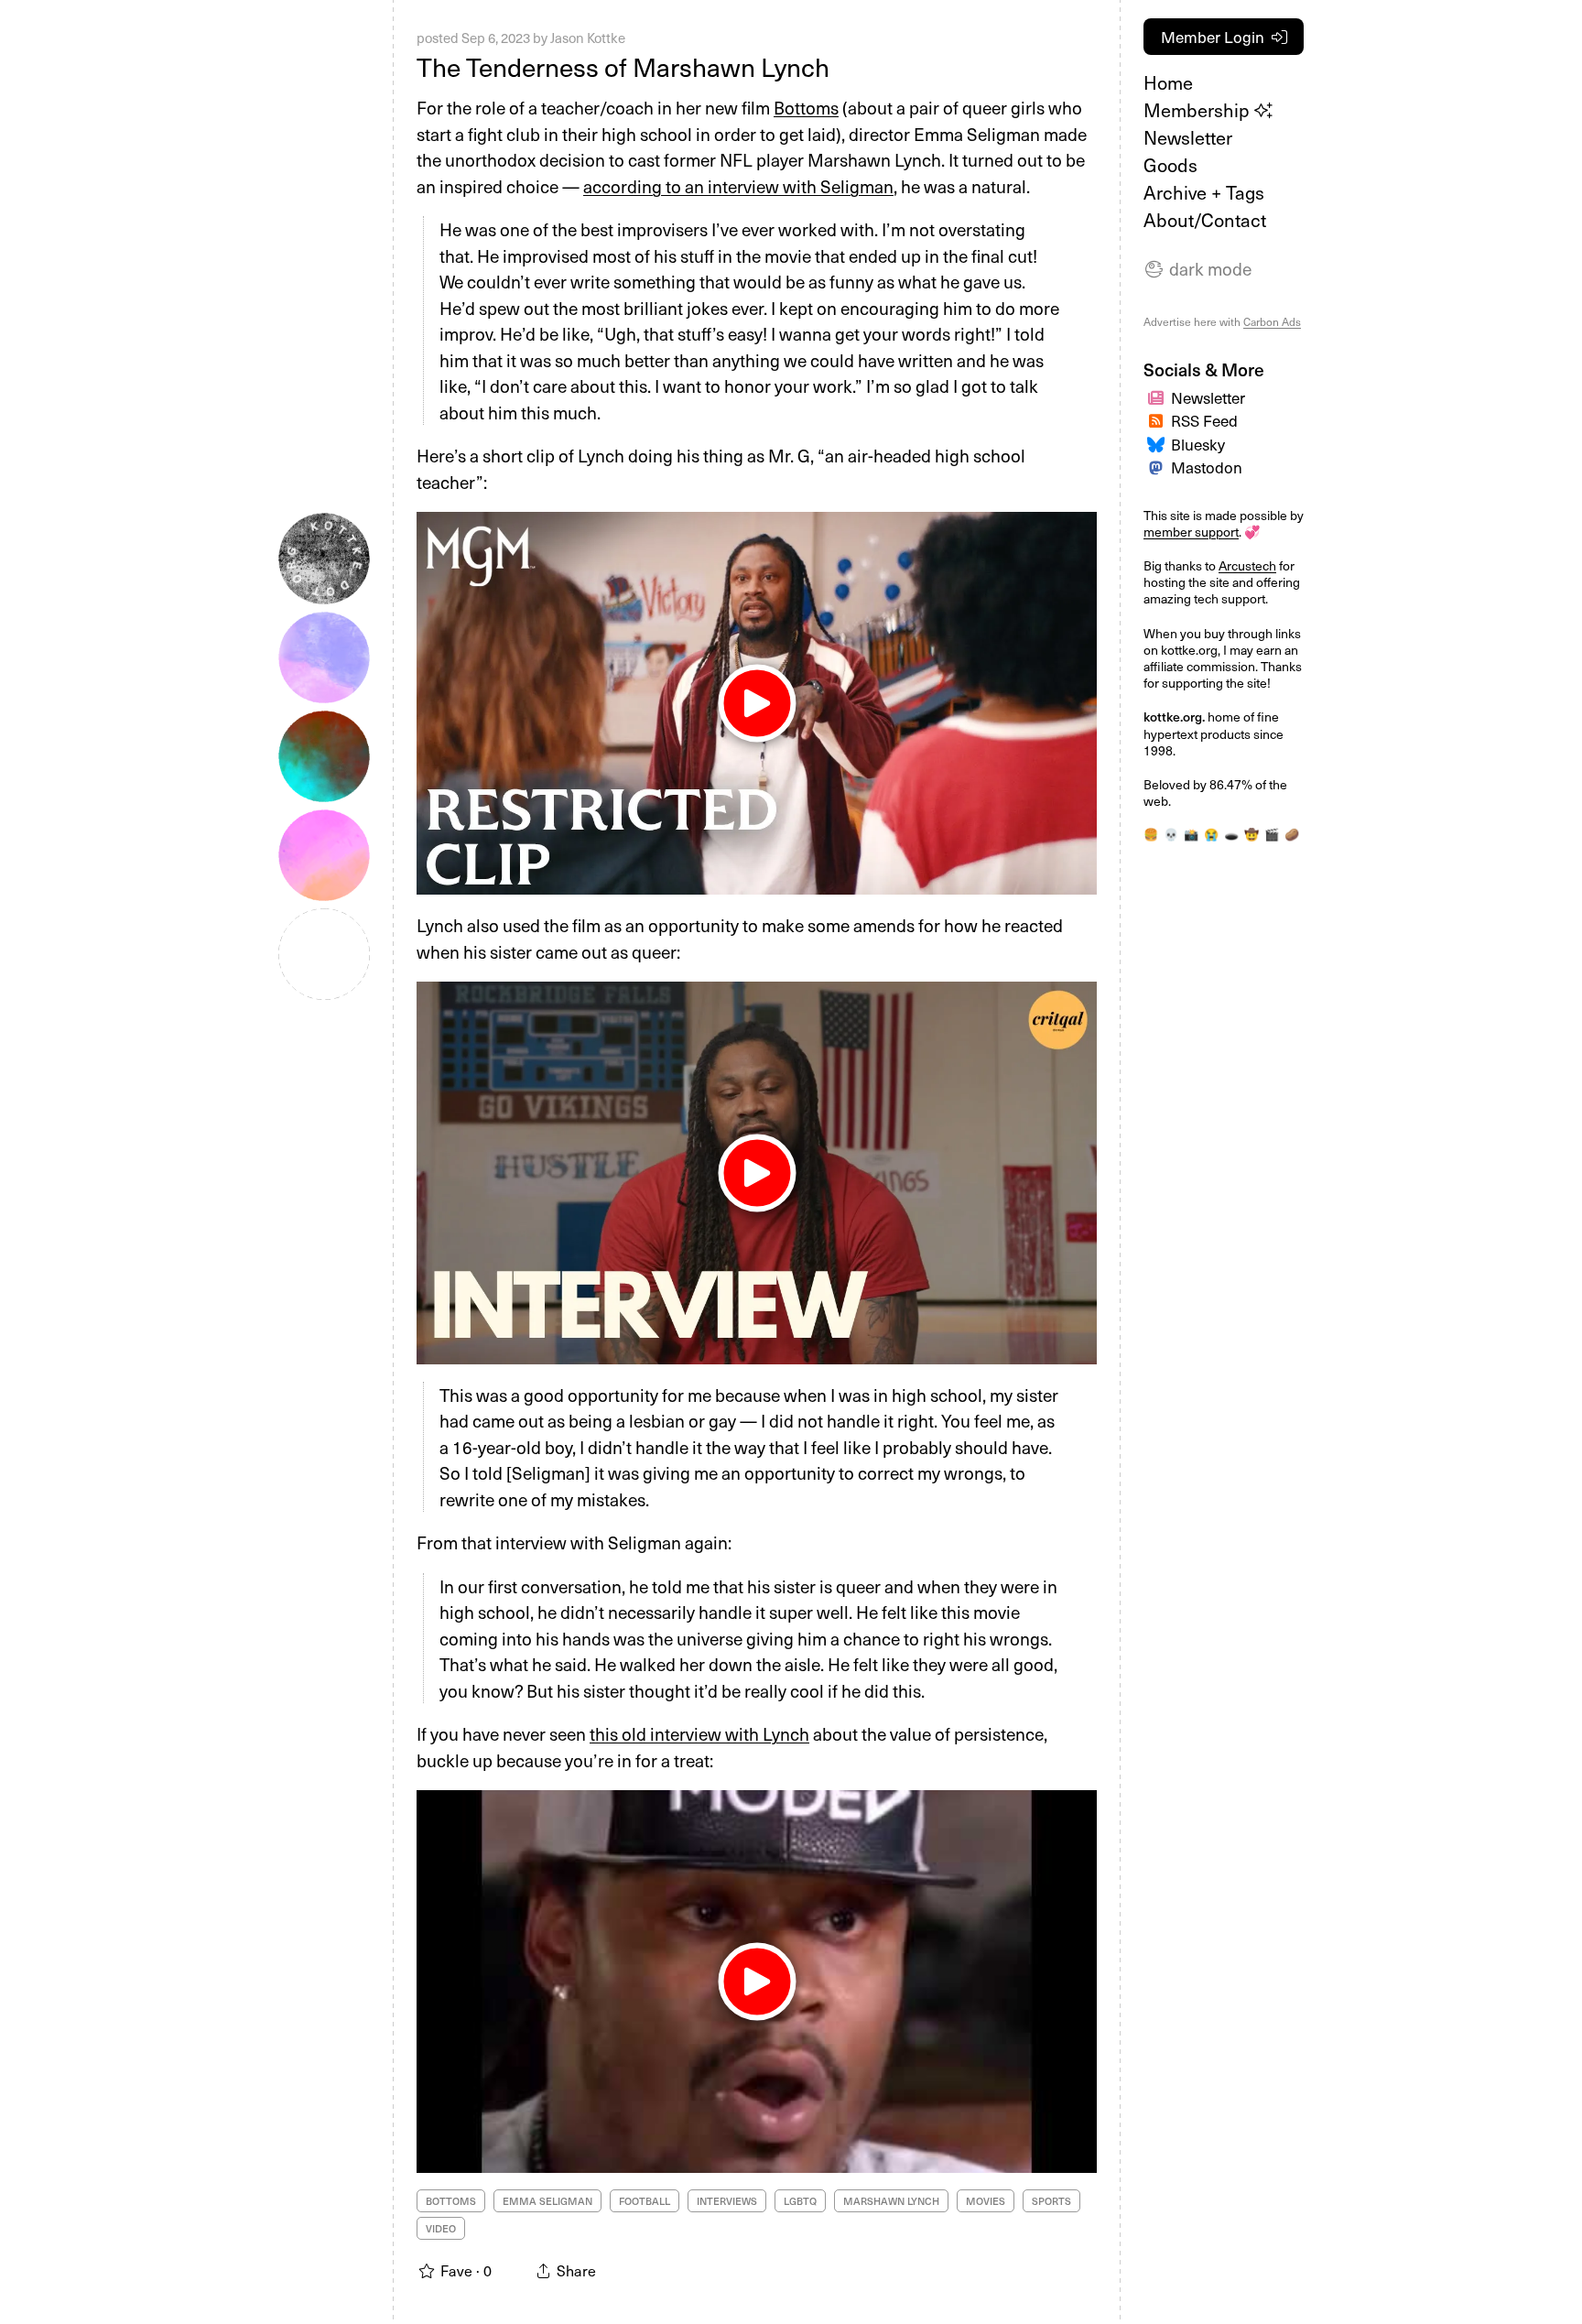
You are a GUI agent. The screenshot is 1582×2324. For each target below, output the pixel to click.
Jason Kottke (588, 38)
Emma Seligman (547, 2201)
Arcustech (1247, 565)
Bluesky (1198, 444)
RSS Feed (1204, 420)
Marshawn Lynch (891, 2201)
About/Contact (1205, 220)
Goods (1170, 165)
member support (1191, 532)
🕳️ (1231, 834)
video (441, 2228)
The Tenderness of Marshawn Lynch (623, 66)
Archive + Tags (1204, 192)
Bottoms (806, 107)
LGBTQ (800, 2201)
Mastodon (1207, 467)
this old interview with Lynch (699, 1733)
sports (1051, 2201)
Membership (1199, 110)
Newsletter (1188, 137)
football (645, 2201)
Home (1168, 82)
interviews (727, 2201)
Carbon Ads (1272, 321)
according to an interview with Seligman (738, 186)
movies (986, 2201)
